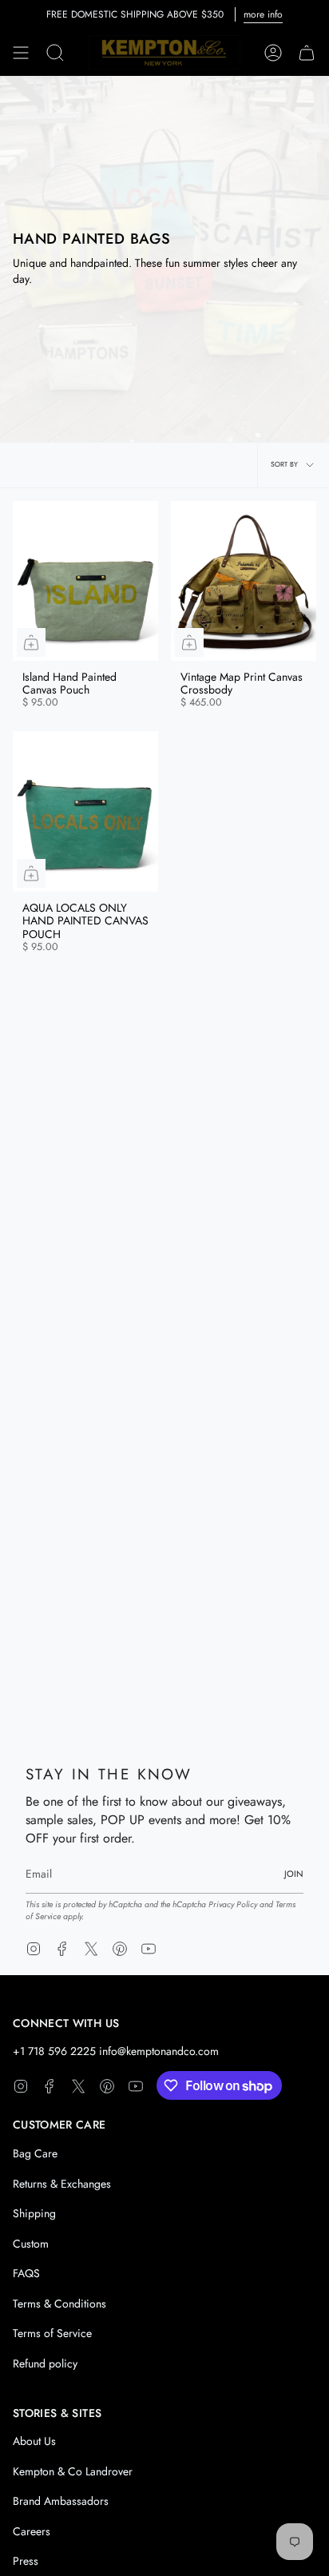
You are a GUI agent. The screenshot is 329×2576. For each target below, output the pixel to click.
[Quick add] (31, 642)
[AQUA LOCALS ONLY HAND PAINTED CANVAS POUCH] (85, 811)
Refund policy (45, 2363)
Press (26, 2561)
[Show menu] (21, 53)
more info (263, 14)
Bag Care (35, 2153)
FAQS (26, 2273)
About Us (34, 2441)
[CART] (307, 53)
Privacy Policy (233, 1904)
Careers (32, 2531)
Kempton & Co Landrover (73, 2471)
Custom (31, 2244)
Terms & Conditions (59, 2304)
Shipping (34, 2213)
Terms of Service (52, 2333)
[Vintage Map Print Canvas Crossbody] (244, 581)
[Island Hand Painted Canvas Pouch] (85, 581)
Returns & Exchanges (62, 2184)
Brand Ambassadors (61, 2501)
